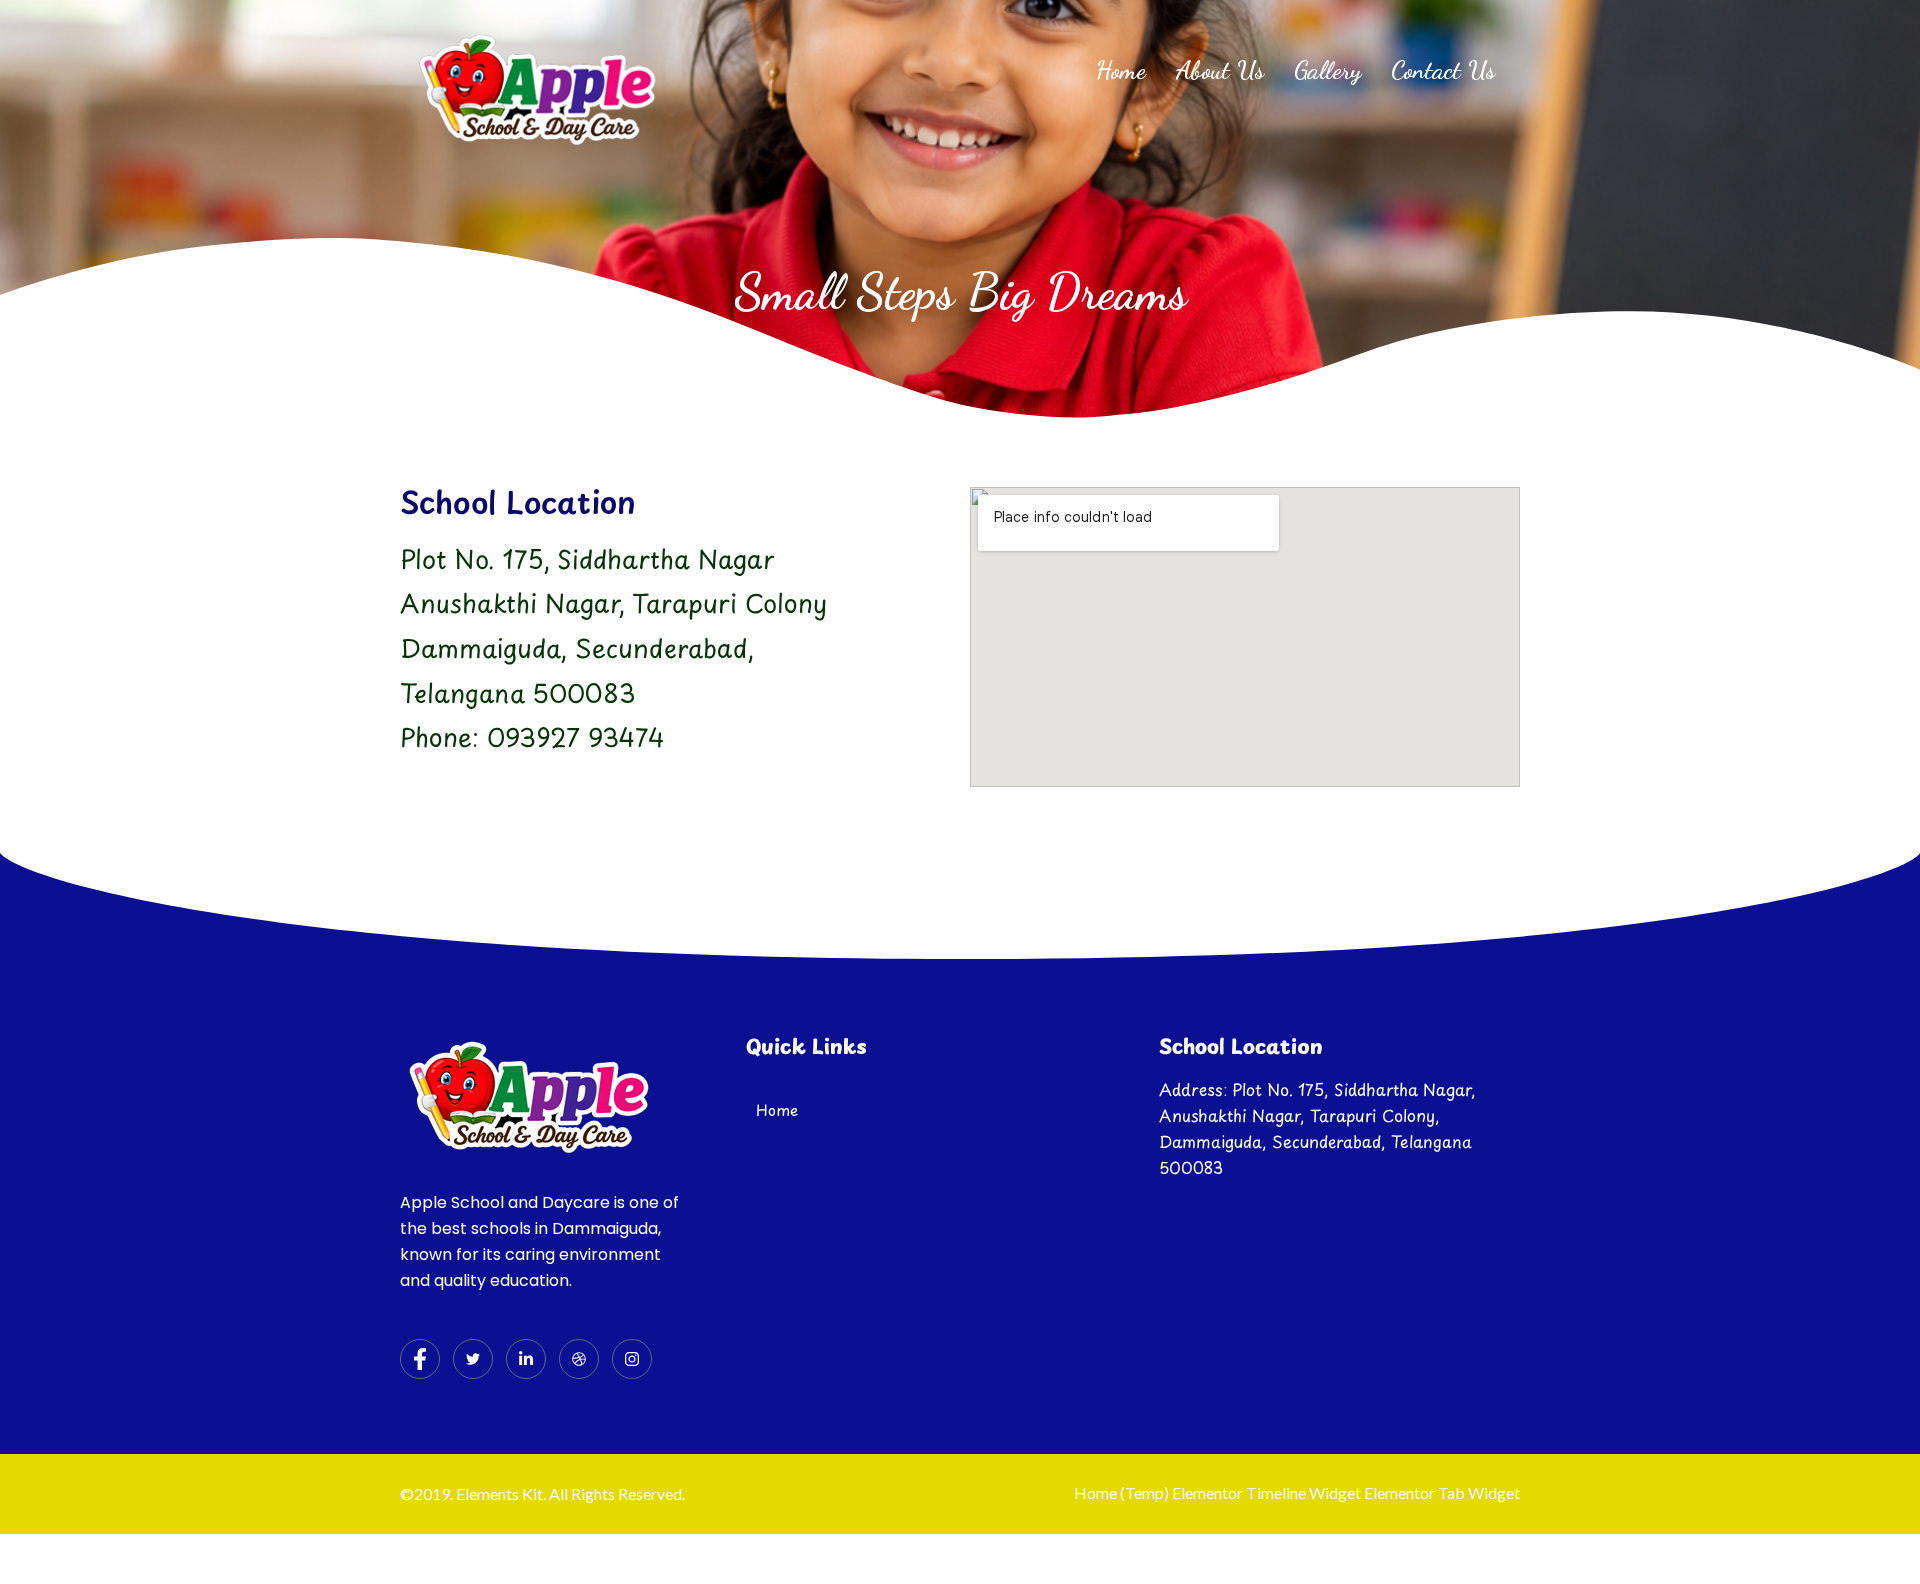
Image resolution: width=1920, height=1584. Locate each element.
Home (1121, 70)
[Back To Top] (1870, 1536)
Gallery (1327, 70)
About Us (1220, 70)
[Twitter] (473, 1359)
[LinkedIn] (526, 1359)
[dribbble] (579, 1359)
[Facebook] (420, 1359)
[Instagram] (632, 1359)
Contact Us (1443, 70)
